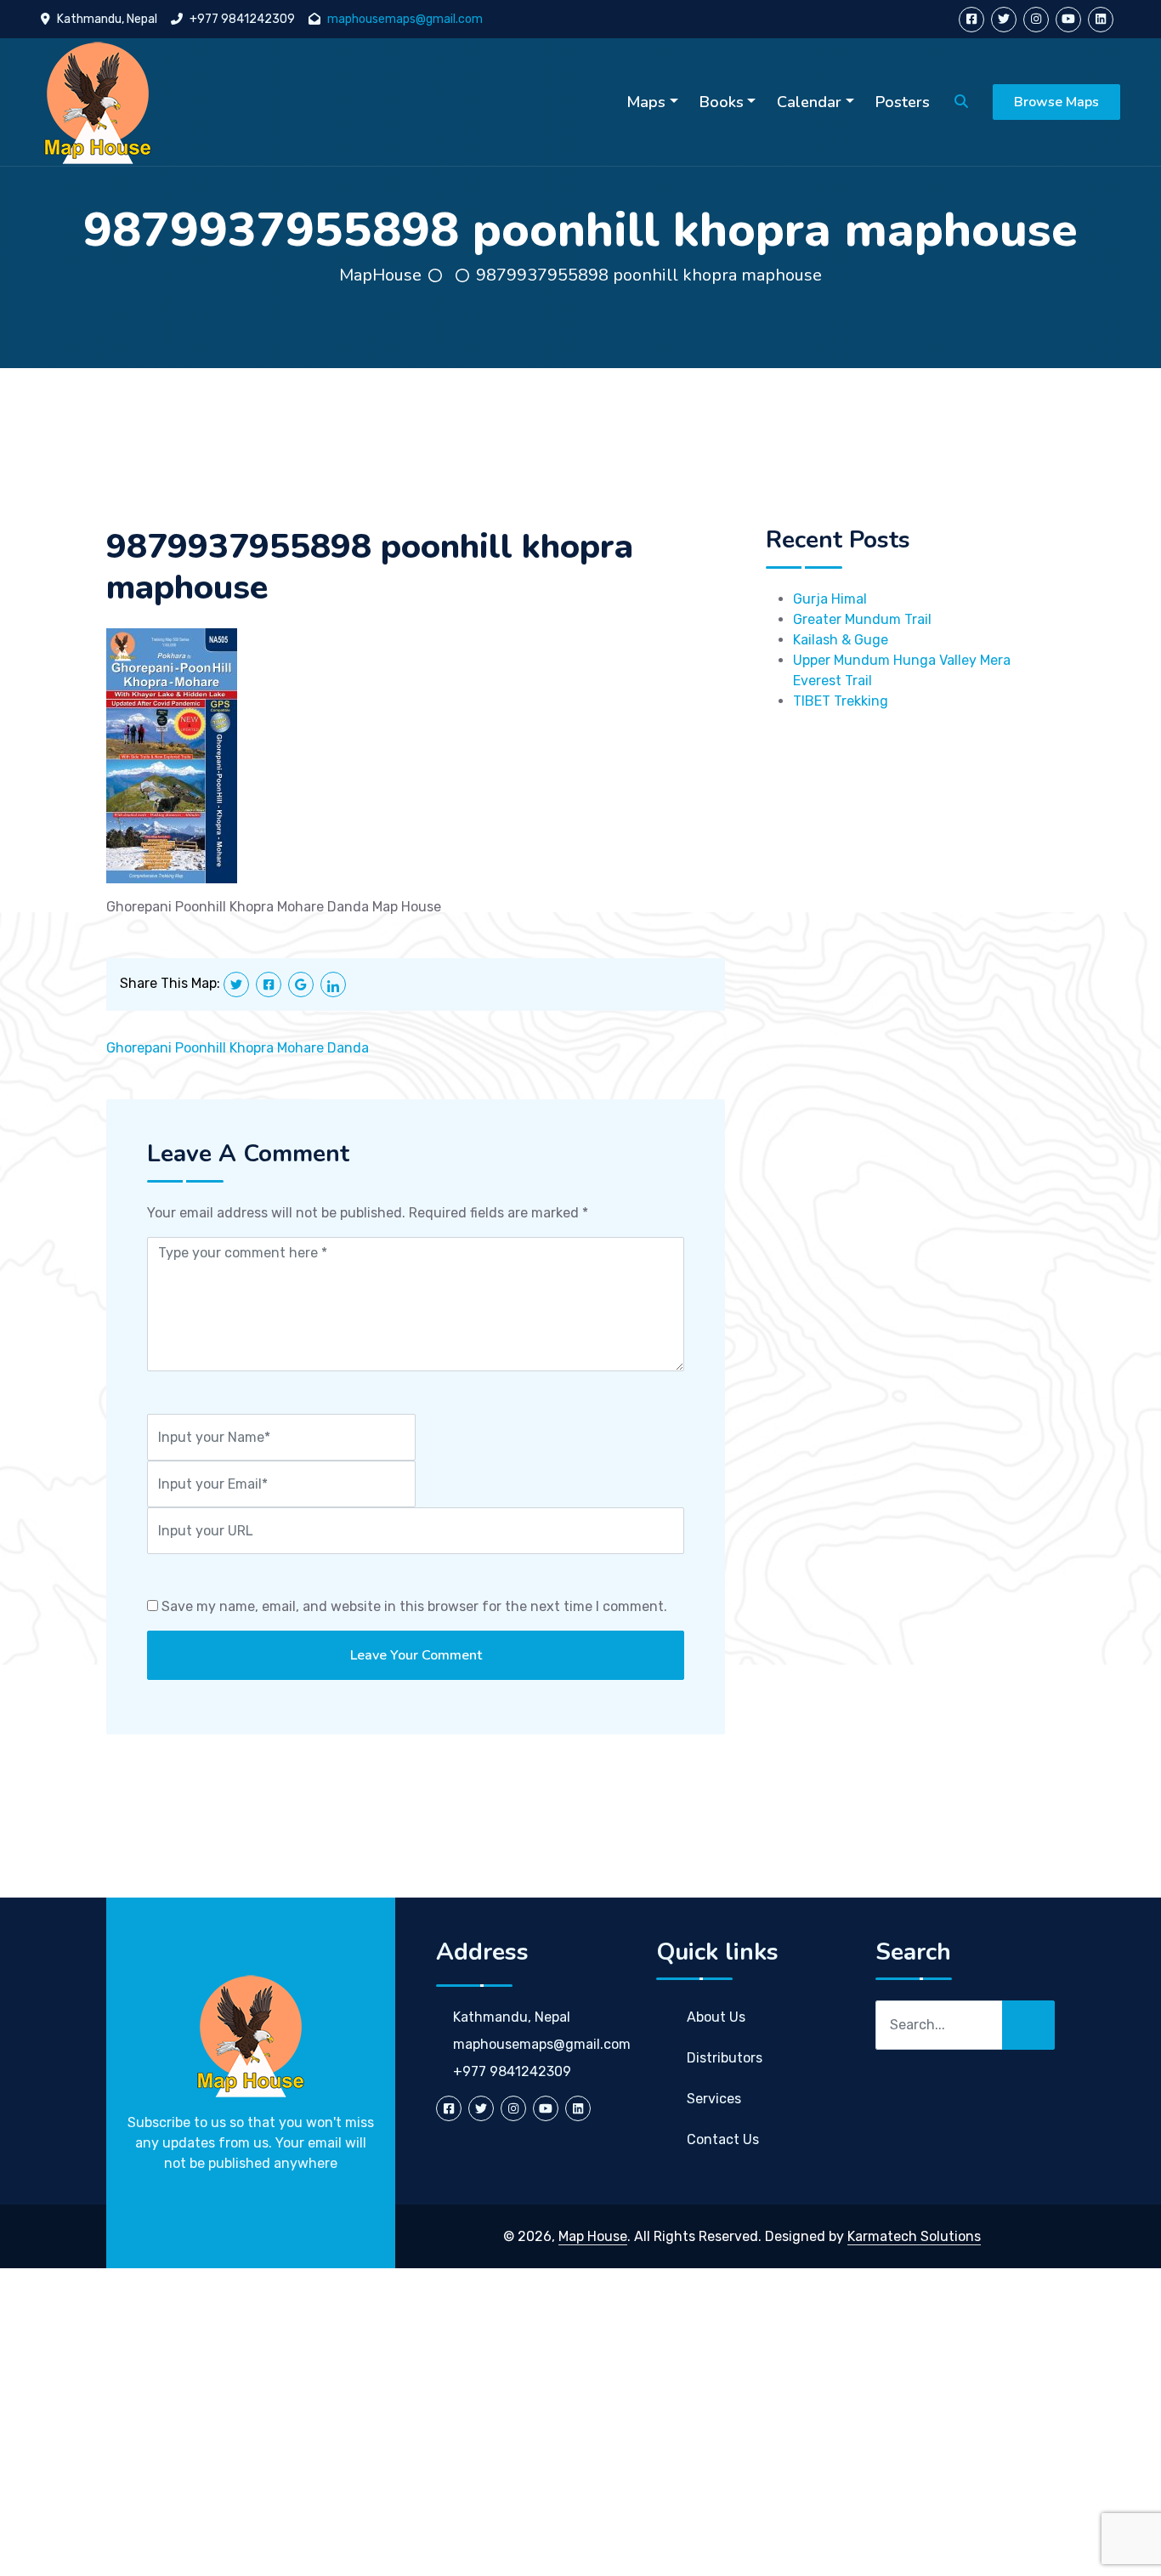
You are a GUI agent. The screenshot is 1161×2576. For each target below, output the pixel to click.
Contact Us (723, 2139)
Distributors (725, 2058)
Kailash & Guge (841, 640)
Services (714, 2099)
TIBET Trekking (841, 701)
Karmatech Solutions (914, 2236)
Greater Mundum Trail (862, 619)
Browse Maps (1056, 102)
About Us (716, 2017)
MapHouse (380, 275)
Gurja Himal (830, 599)
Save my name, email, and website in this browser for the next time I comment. (414, 1606)
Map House (593, 2236)
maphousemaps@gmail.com (405, 19)
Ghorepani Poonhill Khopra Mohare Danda (238, 1048)
